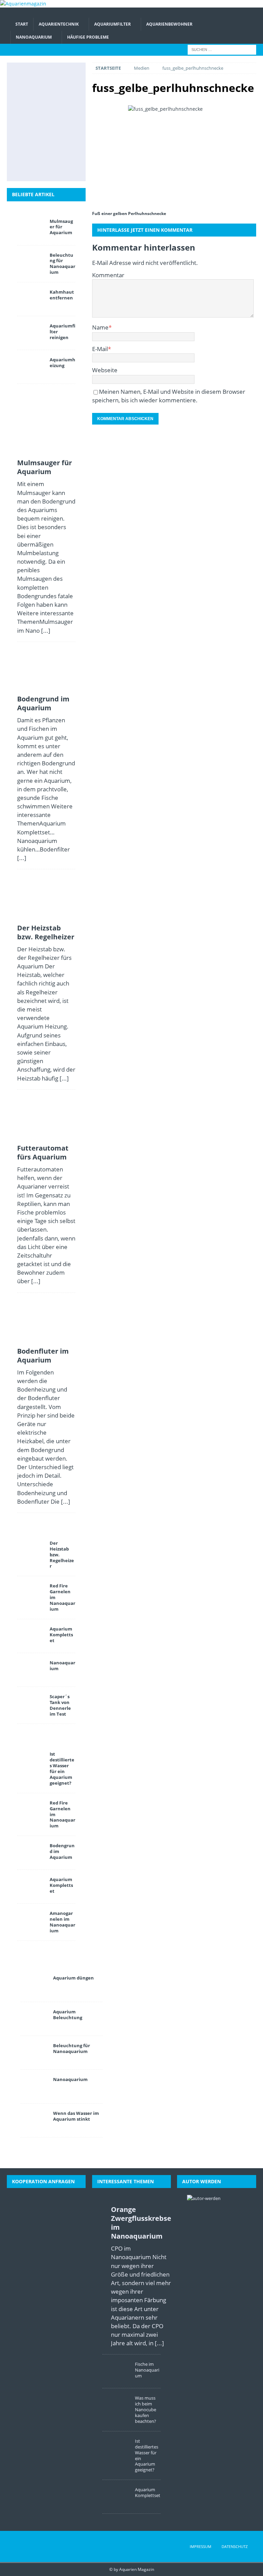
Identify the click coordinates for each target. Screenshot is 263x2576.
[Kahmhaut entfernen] (31, 299)
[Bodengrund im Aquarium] (61, 78)
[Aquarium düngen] (34, 1985)
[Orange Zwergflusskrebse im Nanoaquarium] (103, 2275)
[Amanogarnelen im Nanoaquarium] (31, 1920)
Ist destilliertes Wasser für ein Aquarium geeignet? (62, 1768)
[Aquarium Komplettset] (31, 1636)
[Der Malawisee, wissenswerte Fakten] (61, 144)
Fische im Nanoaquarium (147, 2370)
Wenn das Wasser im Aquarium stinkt (76, 2116)
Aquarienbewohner (169, 24)
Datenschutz (235, 2546)
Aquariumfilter (112, 24)
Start (22, 24)
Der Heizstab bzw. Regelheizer (46, 932)
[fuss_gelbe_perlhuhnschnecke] (174, 155)
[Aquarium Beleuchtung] (34, 2019)
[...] (46, 630)
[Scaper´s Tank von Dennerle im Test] (31, 1704)
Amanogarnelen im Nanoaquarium (62, 1922)
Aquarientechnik (59, 24)
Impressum (201, 2546)
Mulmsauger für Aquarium (61, 227)
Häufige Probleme (88, 37)
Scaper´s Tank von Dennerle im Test (60, 1705)
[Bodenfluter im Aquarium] (30, 122)
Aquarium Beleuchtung (68, 2015)
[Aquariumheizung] (31, 367)
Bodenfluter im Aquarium (43, 1356)
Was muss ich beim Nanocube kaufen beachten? (146, 2410)
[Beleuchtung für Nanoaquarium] (31, 262)
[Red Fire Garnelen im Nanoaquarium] (31, 1593)
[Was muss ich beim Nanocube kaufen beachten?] (116, 2405)
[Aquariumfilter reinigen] (31, 333)
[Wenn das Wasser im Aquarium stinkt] (34, 2120)
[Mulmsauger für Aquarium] (30, 78)
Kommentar (108, 275)
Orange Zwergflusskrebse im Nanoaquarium (141, 2223)
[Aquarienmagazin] (23, 4)
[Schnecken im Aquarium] (46, 166)
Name (100, 327)
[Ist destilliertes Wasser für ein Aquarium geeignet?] (61, 122)
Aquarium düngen (73, 1978)
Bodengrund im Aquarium (43, 703)
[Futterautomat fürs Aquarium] (61, 100)
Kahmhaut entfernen (62, 295)
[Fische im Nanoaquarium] (116, 2371)
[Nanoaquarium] (31, 1670)
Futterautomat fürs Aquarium (43, 1152)
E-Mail (100, 349)
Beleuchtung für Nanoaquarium (62, 264)
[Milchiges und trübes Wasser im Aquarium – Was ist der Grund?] (30, 144)
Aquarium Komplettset (61, 1635)
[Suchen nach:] (222, 49)
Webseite (105, 370)
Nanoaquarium (34, 37)
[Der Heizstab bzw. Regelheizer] (30, 100)
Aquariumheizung (62, 363)
